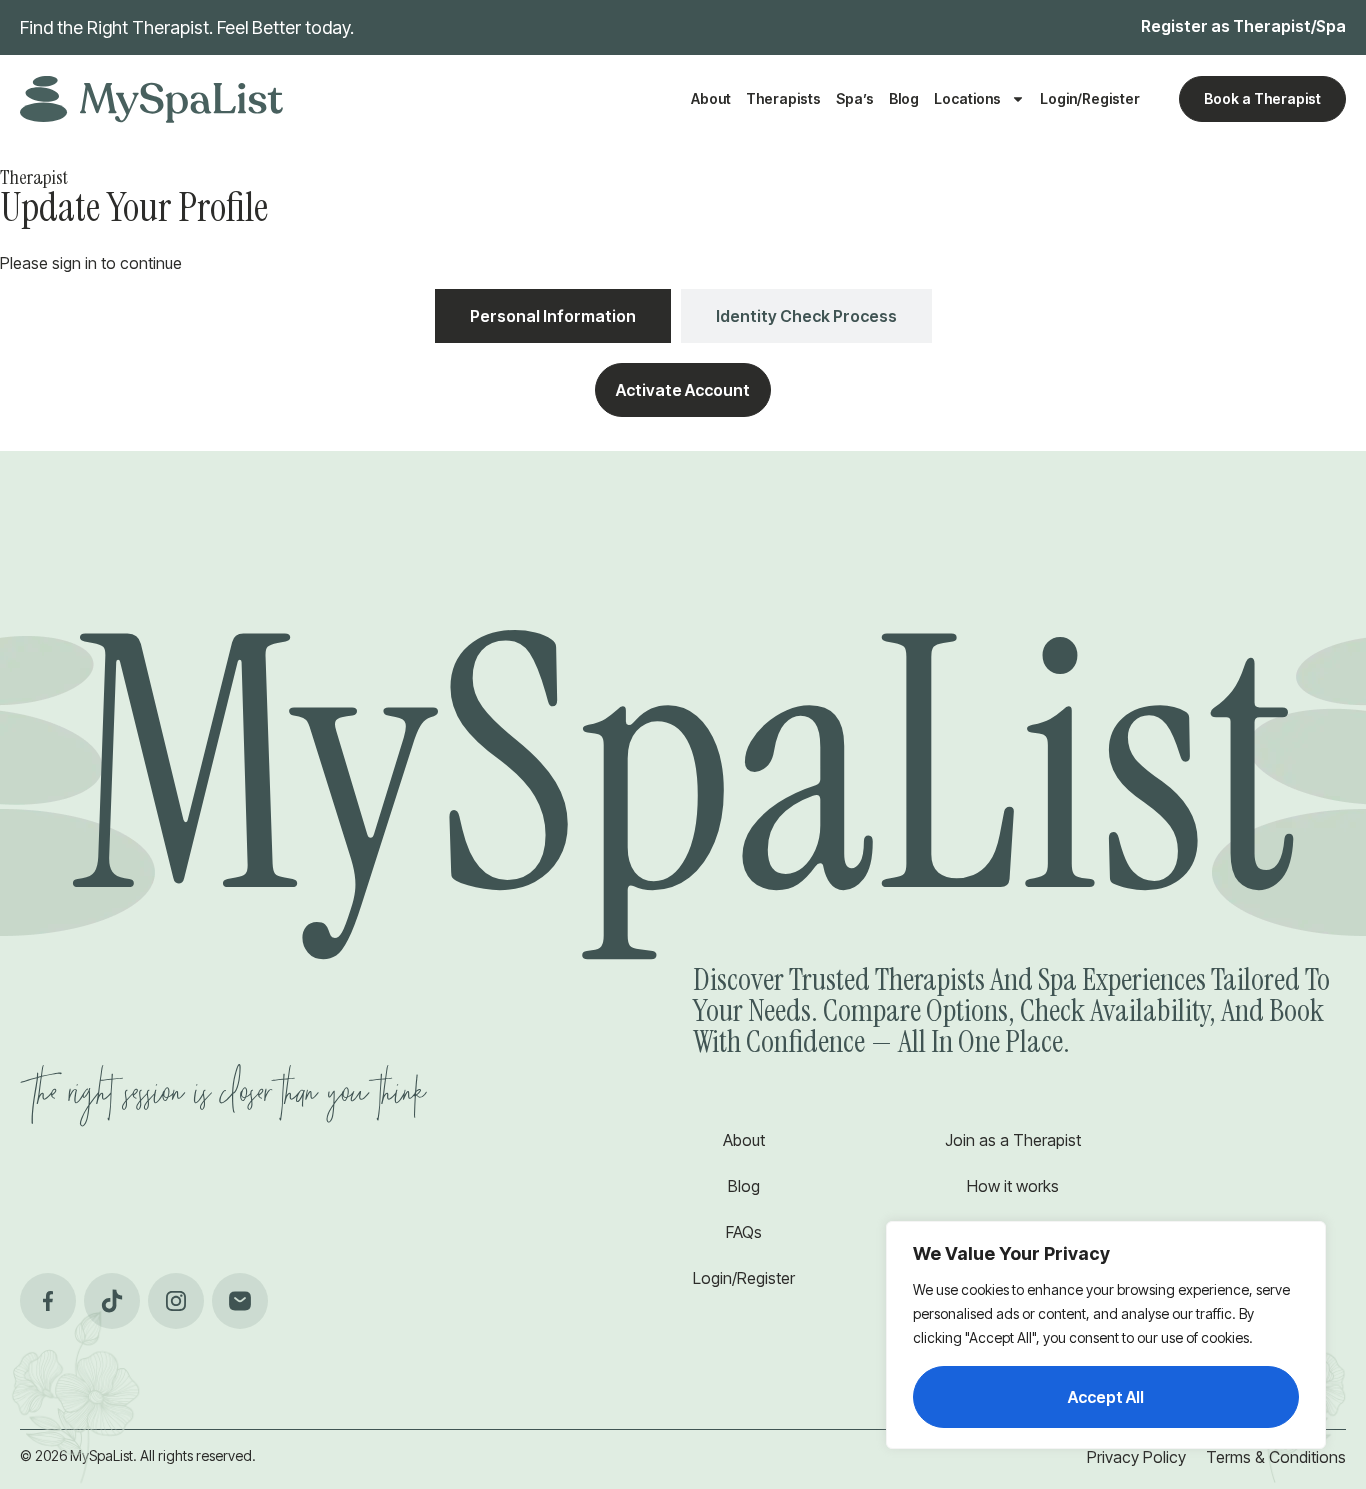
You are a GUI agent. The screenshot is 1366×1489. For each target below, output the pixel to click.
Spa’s (855, 98)
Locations (967, 98)
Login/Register (1090, 98)
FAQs (744, 1232)
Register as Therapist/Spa (1243, 26)
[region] (1106, 1335)
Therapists (783, 98)
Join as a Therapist (1013, 1140)
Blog (904, 98)
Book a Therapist (1262, 98)
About (711, 98)
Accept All (1106, 1397)
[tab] (553, 316)
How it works (1013, 1186)
